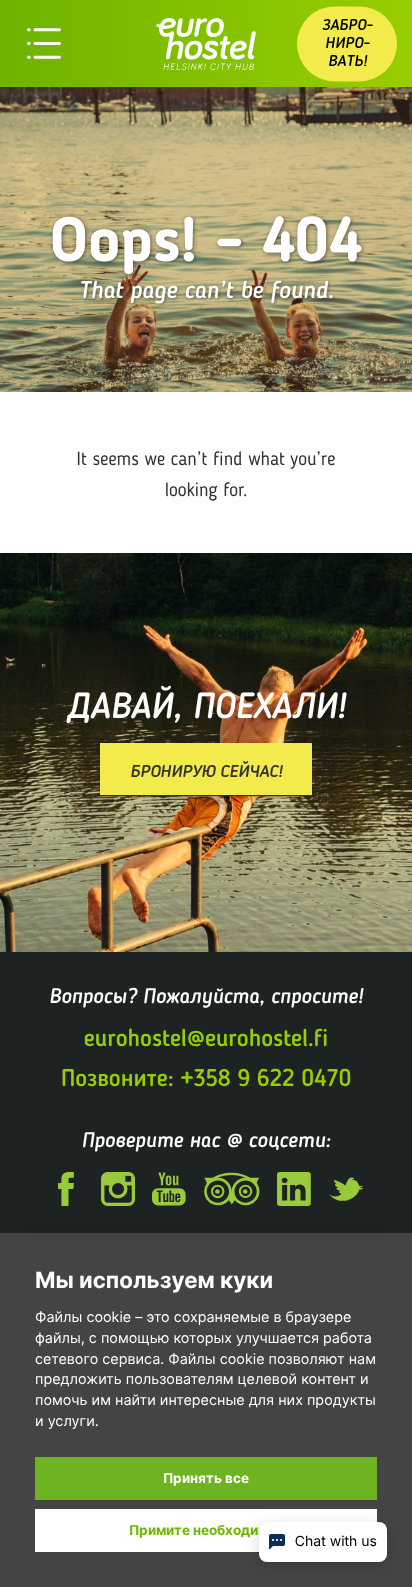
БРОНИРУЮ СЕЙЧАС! (206, 771)
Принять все (206, 1478)
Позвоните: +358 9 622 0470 (206, 1078)
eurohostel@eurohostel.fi (206, 1038)
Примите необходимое (206, 1530)
